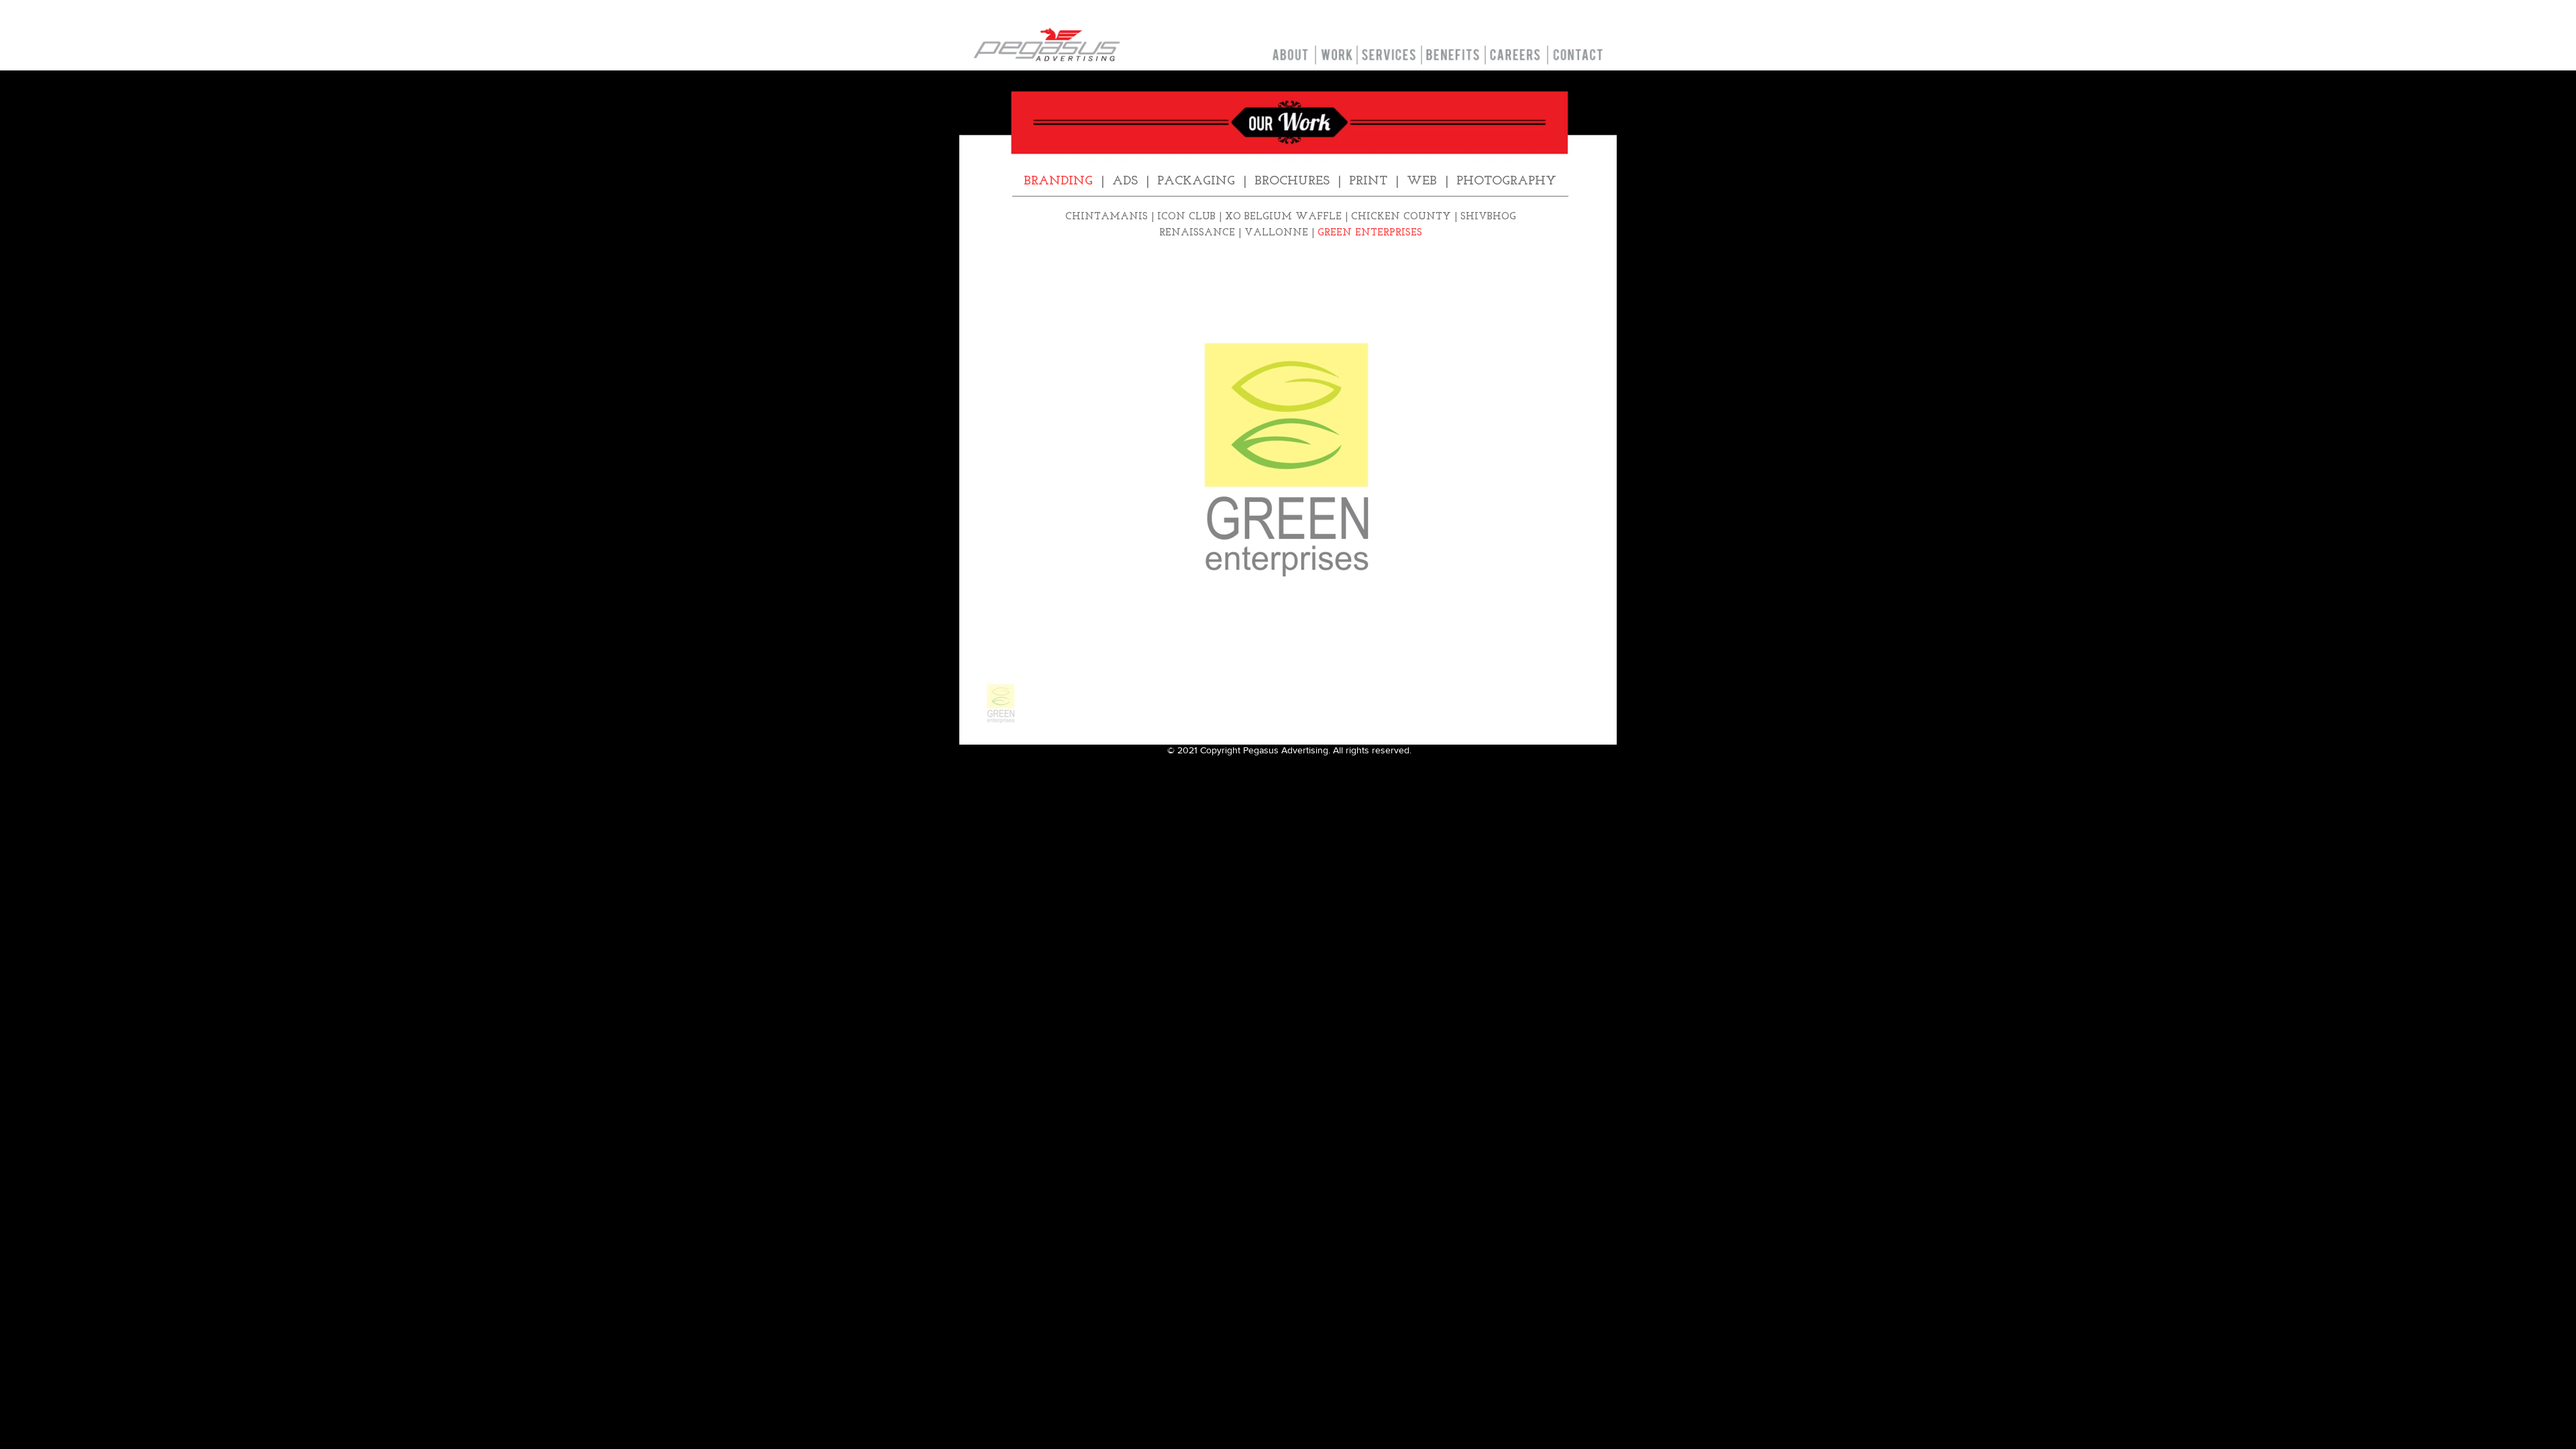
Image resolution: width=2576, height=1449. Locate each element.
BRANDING (1058, 181)
